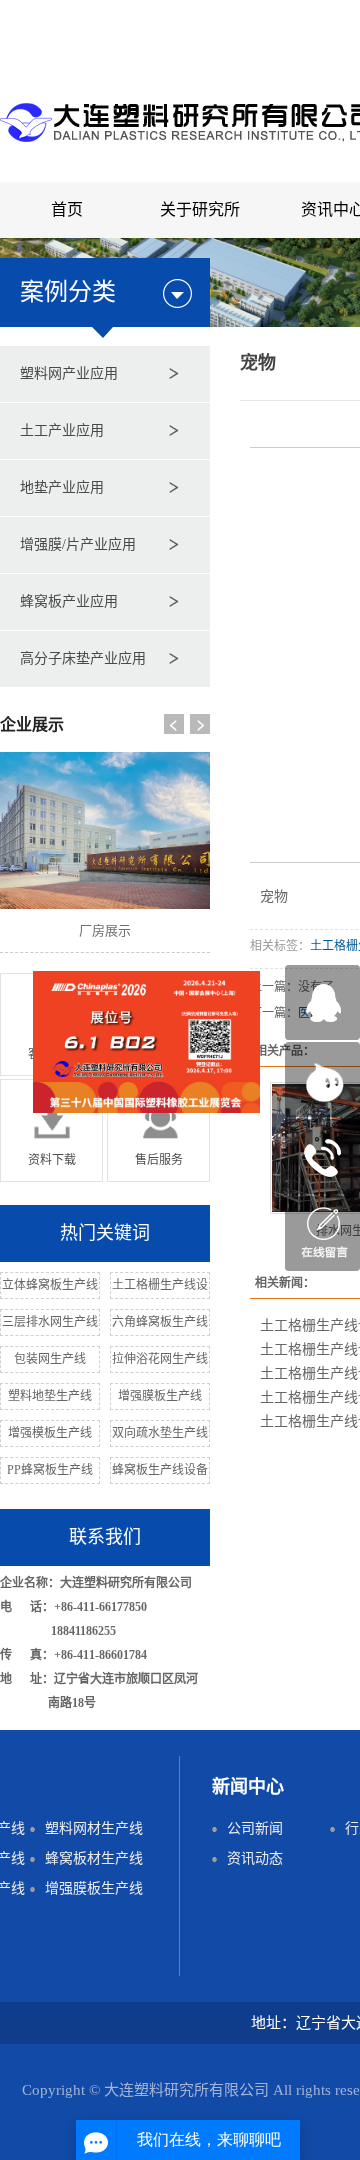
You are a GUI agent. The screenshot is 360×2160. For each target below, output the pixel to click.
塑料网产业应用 (69, 373)
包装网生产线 (50, 1359)
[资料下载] (51, 1129)
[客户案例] (51, 1023)
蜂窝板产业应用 (69, 601)
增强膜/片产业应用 (78, 544)
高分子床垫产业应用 (83, 658)
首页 (67, 209)
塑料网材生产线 (94, 1828)
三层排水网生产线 (50, 1322)
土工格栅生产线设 (160, 1285)
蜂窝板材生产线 (94, 1858)
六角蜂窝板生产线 (160, 1322)
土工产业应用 (62, 430)
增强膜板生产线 (160, 1396)
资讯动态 (255, 1858)
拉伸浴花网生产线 (160, 1359)
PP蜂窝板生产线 (50, 1470)
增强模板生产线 (50, 1433)
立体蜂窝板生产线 (50, 1285)
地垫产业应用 (62, 487)
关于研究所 (200, 209)
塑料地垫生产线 (50, 1396)
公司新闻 (255, 1828)
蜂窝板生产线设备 (160, 1470)
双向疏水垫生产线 (160, 1433)
